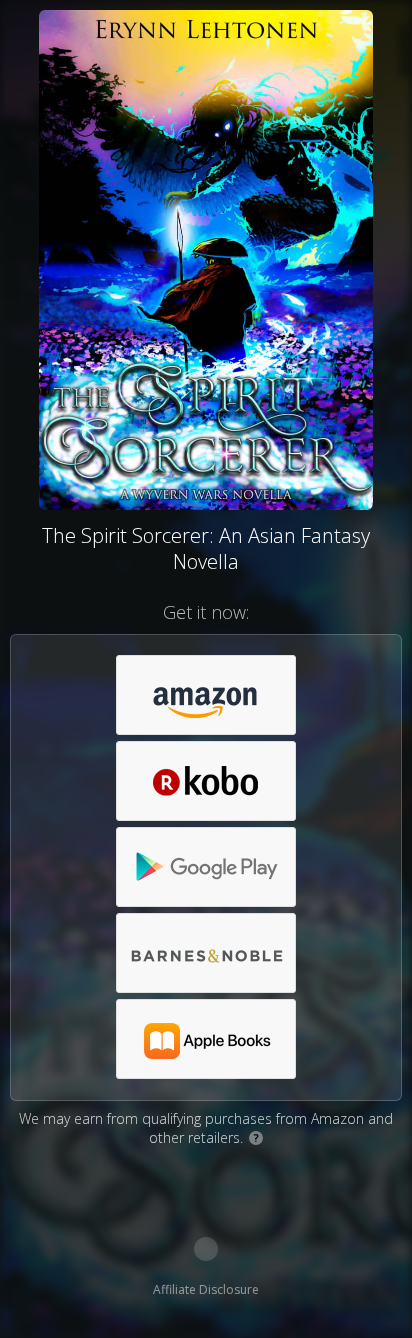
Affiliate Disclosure (206, 1289)
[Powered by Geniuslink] (206, 1249)
